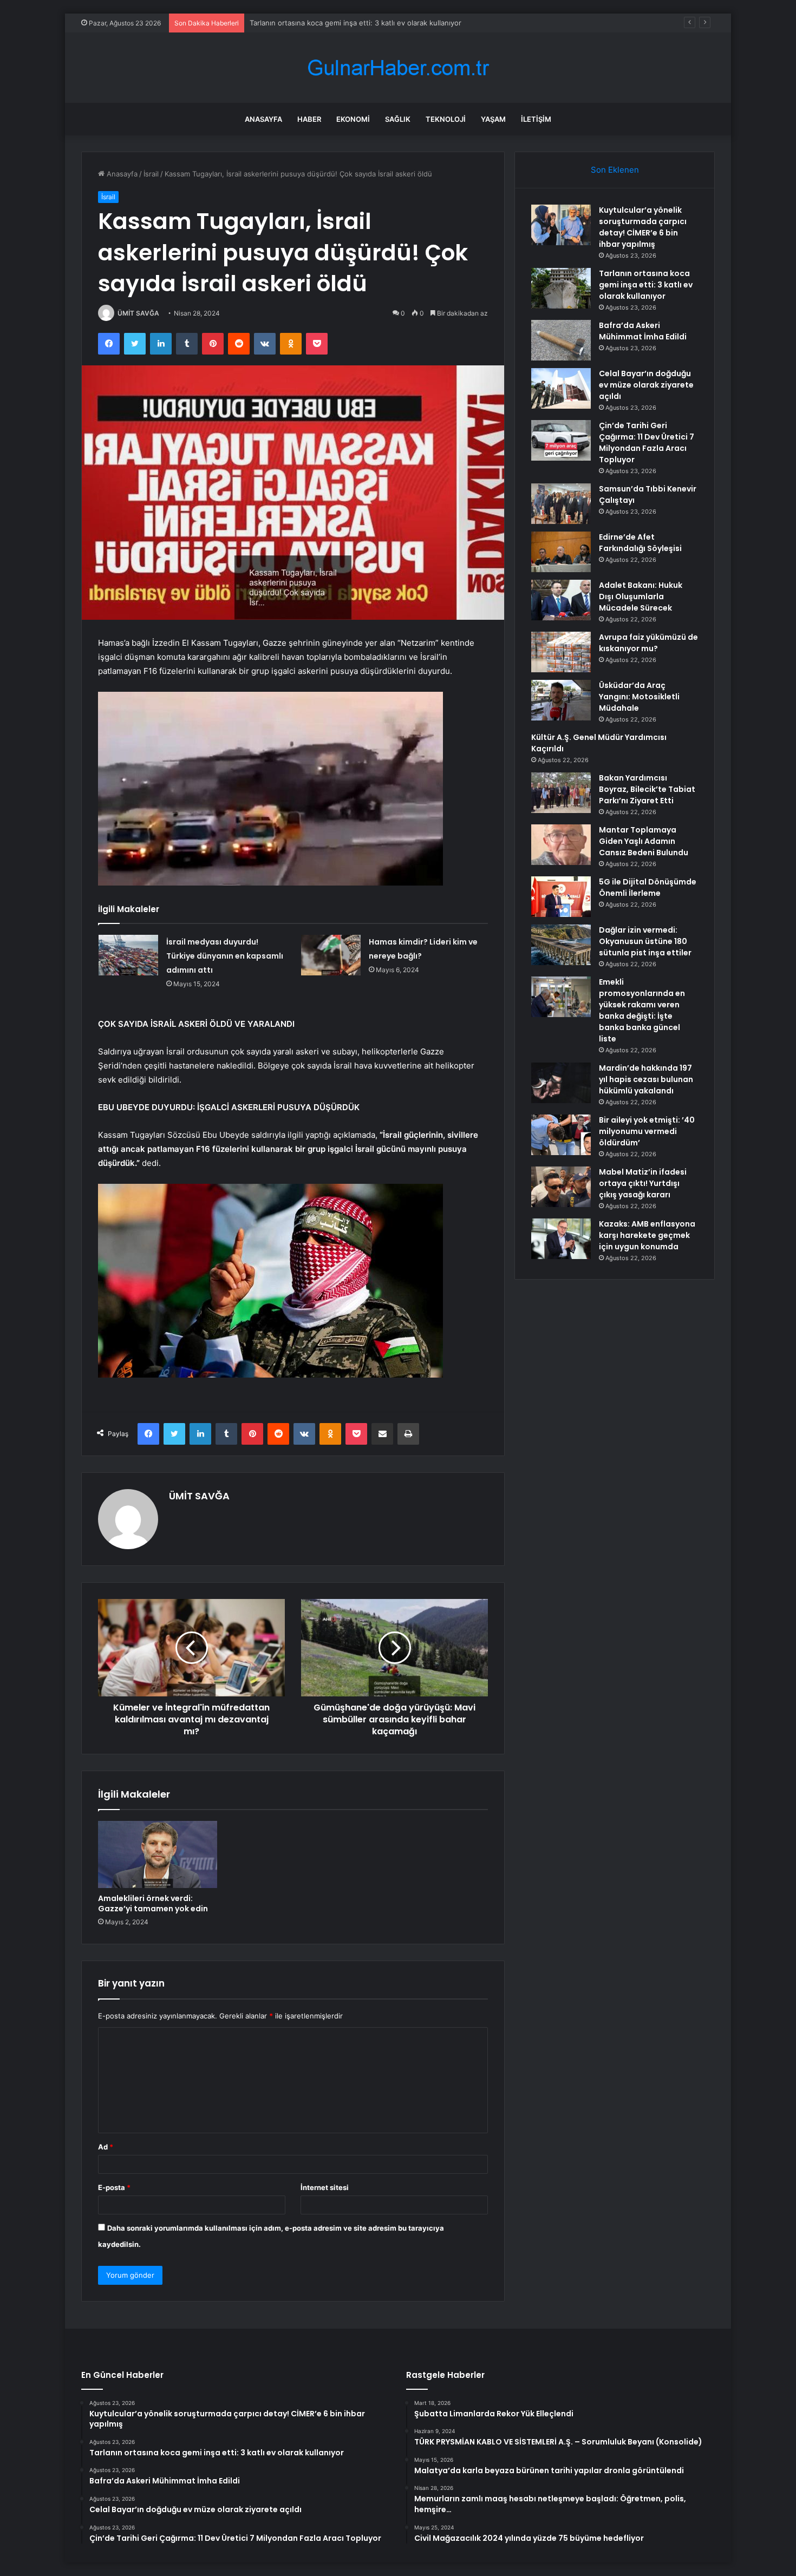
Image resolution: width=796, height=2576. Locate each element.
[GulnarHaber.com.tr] (398, 68)
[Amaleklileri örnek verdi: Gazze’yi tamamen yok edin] (158, 1854)
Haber (309, 119)
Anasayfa (263, 119)
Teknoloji (446, 119)
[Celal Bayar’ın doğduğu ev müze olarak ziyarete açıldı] (561, 388)
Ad (106, 2147)
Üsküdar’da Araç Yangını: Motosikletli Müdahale (639, 697)
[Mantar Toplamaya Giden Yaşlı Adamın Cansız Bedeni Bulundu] (561, 845)
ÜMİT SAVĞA (138, 313)
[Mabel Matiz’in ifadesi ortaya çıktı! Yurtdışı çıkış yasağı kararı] (561, 1187)
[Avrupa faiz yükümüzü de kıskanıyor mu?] (561, 652)
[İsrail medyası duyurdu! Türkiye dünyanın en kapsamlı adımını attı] (128, 955)
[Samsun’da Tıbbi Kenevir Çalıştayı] (561, 504)
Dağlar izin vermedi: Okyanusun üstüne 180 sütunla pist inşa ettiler (645, 941)
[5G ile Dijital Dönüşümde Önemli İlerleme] (561, 897)
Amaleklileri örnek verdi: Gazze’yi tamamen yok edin (153, 1903)
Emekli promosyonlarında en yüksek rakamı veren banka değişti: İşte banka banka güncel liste (642, 1010)
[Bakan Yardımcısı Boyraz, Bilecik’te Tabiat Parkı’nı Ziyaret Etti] (561, 793)
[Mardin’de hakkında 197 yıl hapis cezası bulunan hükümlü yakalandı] (561, 1083)
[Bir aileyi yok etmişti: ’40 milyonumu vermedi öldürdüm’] (561, 1135)
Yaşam (493, 119)
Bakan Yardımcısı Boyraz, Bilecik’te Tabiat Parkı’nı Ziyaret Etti (647, 789)
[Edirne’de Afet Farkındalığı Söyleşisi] (561, 552)
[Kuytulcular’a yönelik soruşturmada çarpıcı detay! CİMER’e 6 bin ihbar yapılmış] (561, 225)
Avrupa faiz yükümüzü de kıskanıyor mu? (648, 643)
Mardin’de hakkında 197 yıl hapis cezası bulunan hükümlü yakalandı (646, 1079)
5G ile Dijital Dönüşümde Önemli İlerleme (648, 887)
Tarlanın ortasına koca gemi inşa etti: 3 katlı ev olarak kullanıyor (646, 285)
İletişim (536, 119)
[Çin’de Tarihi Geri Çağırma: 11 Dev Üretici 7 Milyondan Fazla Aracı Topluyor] (561, 440)
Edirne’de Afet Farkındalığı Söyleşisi (640, 543)
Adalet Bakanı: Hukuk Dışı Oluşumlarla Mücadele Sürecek (641, 597)
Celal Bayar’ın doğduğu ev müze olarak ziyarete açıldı (646, 385)
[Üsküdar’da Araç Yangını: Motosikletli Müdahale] (561, 700)
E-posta (114, 2187)
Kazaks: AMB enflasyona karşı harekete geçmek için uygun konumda (647, 1235)
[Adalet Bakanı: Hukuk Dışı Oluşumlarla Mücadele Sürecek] (561, 600)
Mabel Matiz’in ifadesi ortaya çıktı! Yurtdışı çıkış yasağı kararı (643, 1183)
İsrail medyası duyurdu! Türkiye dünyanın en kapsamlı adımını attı (225, 956)
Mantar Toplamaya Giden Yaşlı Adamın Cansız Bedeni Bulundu (644, 841)
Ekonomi (353, 119)
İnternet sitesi (325, 2187)
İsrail (151, 174)
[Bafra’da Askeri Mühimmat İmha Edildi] (561, 340)
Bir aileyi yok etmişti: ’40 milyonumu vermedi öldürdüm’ (647, 1131)
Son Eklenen (615, 170)
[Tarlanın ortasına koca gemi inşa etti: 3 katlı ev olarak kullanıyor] (561, 288)
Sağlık (398, 119)
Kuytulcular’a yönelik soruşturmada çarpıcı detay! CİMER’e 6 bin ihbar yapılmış (643, 227)
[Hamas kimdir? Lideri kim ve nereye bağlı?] (331, 955)
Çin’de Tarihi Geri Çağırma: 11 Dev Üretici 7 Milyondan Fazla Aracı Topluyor (647, 443)
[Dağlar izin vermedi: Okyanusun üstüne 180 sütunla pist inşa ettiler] (561, 945)
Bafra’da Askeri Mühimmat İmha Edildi (312, 23)
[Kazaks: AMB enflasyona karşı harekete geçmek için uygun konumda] (561, 1239)
